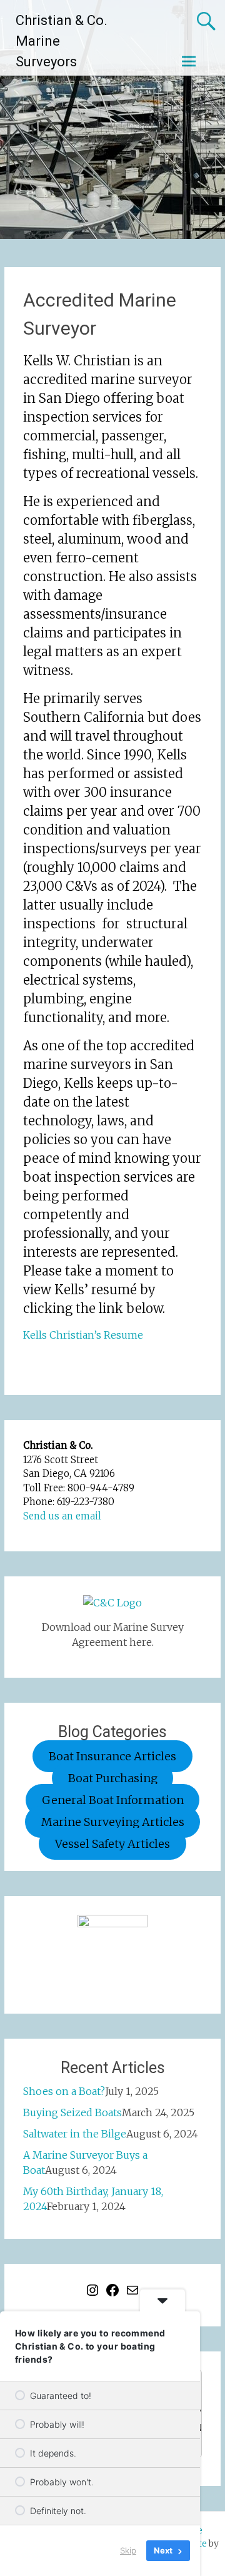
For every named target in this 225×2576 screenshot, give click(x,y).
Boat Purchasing (113, 1778)
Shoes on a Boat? (64, 2091)
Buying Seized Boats (72, 2112)
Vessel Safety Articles (112, 1844)
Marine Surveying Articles (113, 1822)
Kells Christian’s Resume (83, 1335)
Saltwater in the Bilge (75, 2134)
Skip (128, 2550)
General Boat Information (113, 1800)
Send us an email (62, 1516)
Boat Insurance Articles (112, 1756)
